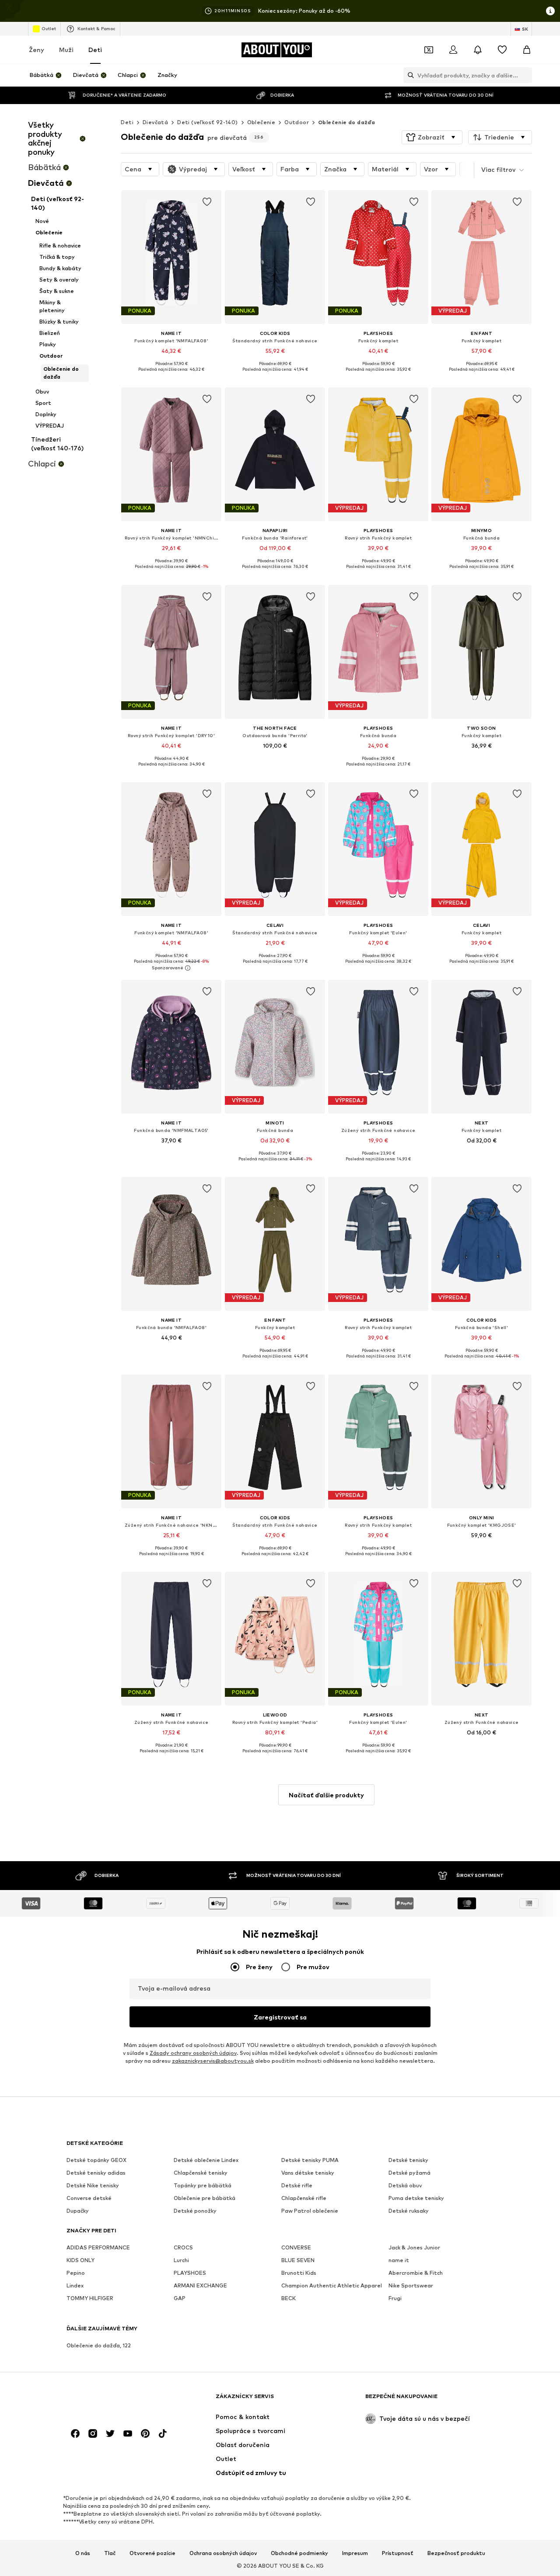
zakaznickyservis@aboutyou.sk (213, 2061)
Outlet (49, 28)
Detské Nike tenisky (93, 2185)
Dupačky (78, 2211)
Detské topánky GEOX (96, 2160)
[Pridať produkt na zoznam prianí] (207, 202)
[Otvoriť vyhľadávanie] (409, 75)
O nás (83, 2553)
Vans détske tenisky (308, 2173)
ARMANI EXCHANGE (200, 2285)
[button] (432, 137)
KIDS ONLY (80, 2260)
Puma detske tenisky (416, 2198)
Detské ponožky (195, 2211)
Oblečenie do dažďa (346, 122)
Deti (95, 50)
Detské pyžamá (409, 2173)
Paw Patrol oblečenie (310, 2211)
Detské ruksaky (409, 2211)
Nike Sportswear (411, 2285)
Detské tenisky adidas (96, 2173)
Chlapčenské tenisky (201, 2173)
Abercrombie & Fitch (416, 2273)
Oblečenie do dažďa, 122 (99, 2345)
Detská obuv (405, 2185)
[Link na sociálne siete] (75, 2433)
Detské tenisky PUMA (310, 2160)
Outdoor (297, 122)
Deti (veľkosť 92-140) (207, 122)
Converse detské (89, 2198)
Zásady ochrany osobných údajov (193, 2053)
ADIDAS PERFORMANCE (98, 2247)
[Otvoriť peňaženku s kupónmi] (429, 50)
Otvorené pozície (152, 2553)
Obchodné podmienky (299, 2553)
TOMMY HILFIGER (90, 2298)
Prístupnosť (398, 2553)
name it (399, 2260)
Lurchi (181, 2260)
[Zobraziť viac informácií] (171, 376)
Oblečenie (261, 122)
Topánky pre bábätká (203, 2185)
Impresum (355, 2553)
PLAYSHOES (190, 2273)
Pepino (76, 2273)
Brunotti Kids (299, 2273)
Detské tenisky (408, 2160)
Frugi (395, 2298)
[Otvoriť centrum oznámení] (478, 50)
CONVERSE (296, 2247)
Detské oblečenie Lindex (206, 2160)
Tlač (110, 2553)
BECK (289, 2298)
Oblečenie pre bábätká (205, 2198)
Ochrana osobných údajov (223, 2553)
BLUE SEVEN (298, 2260)
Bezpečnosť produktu (456, 2553)
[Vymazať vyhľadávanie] (525, 75)
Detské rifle (297, 2185)
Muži (66, 50)
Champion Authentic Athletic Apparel (332, 2285)
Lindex (75, 2285)
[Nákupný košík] (527, 50)
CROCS (183, 2247)
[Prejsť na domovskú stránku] (114, 2400)
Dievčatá (155, 122)
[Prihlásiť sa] (453, 50)
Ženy (37, 50)
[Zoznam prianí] (502, 50)
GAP (180, 2298)
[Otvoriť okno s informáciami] (550, 11)
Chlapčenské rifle (304, 2198)
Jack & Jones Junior (414, 2247)
